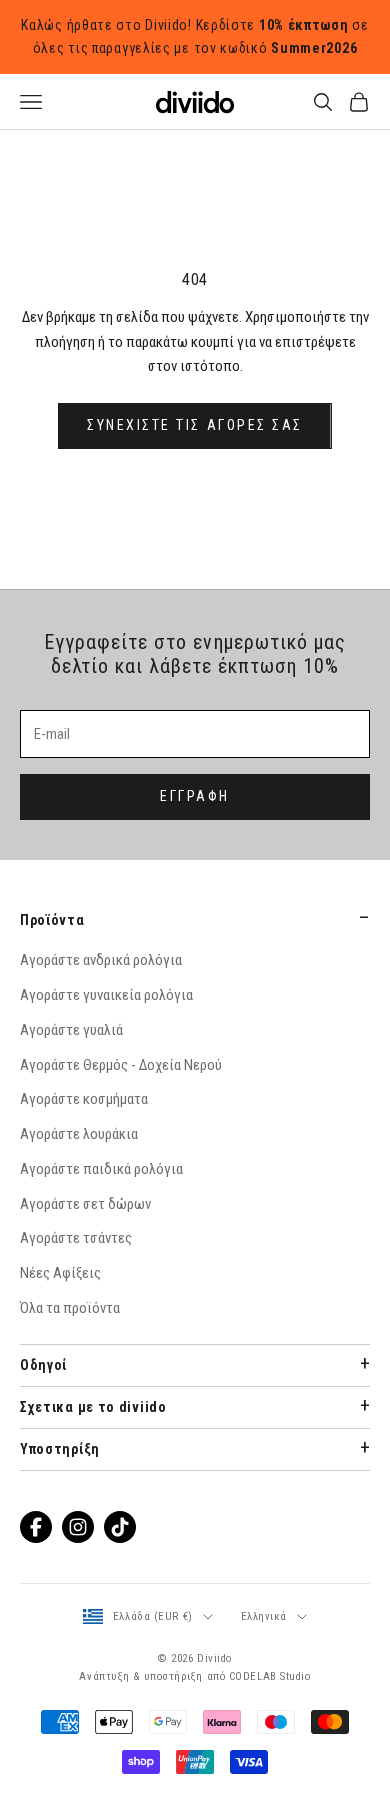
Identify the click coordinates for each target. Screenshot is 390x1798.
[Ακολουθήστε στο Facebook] (36, 1527)
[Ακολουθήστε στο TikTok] (120, 1527)
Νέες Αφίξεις (60, 1273)
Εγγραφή (195, 796)
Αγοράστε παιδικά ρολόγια (101, 1169)
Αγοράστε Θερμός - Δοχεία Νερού (121, 1065)
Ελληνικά (264, 1616)
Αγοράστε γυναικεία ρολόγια (106, 995)
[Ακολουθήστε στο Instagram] (78, 1527)
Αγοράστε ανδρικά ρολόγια (101, 960)
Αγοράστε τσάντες (76, 1238)
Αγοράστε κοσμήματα (84, 1099)
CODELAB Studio (270, 1676)
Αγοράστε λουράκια (79, 1134)
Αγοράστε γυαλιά (71, 1030)
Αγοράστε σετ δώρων (85, 1204)
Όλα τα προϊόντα (70, 1308)
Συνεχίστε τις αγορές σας (194, 425)
